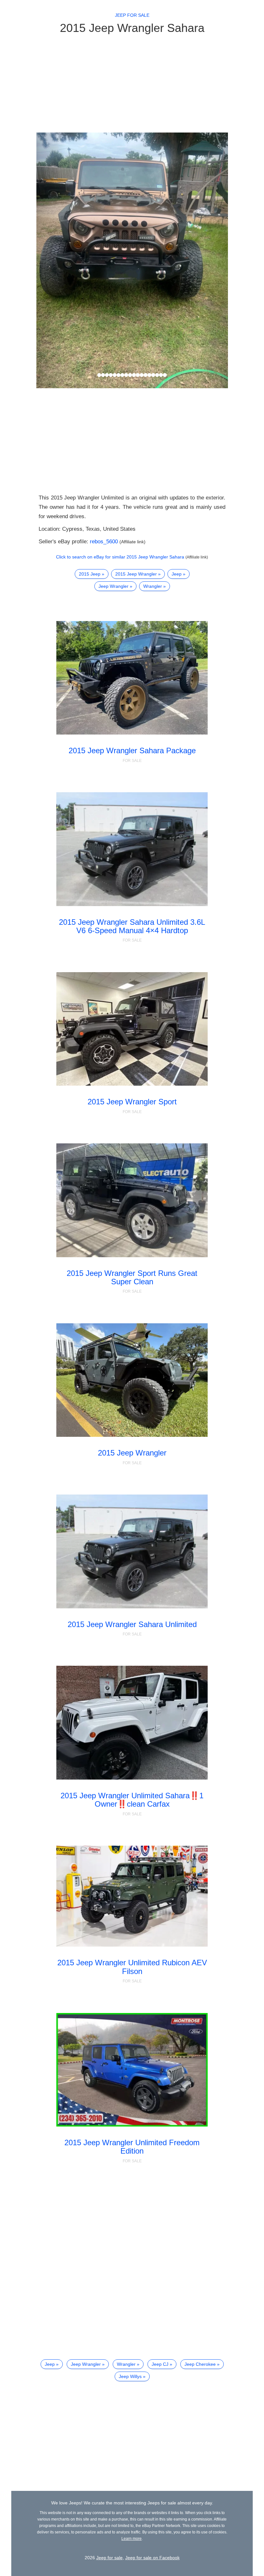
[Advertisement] (132, 83)
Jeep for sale (132, 15)
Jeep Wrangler (113, 586)
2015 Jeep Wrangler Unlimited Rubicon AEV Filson (132, 1967)
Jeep (177, 574)
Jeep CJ (160, 2364)
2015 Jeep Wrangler (136, 574)
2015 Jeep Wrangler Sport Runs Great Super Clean (132, 1277)
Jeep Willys (130, 2376)
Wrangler (153, 586)
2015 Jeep (90, 574)
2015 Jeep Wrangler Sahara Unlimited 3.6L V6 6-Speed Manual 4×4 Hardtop (132, 926)
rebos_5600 (104, 542)
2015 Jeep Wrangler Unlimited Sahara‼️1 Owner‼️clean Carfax (132, 1800)
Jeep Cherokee (200, 2364)
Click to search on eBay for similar (120, 557)
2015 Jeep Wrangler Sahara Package (132, 750)
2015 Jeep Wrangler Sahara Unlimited (132, 1624)
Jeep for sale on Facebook (152, 2558)
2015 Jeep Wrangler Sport (132, 1102)
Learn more (132, 2539)
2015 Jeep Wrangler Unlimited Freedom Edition (132, 2147)
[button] (51, 260)
